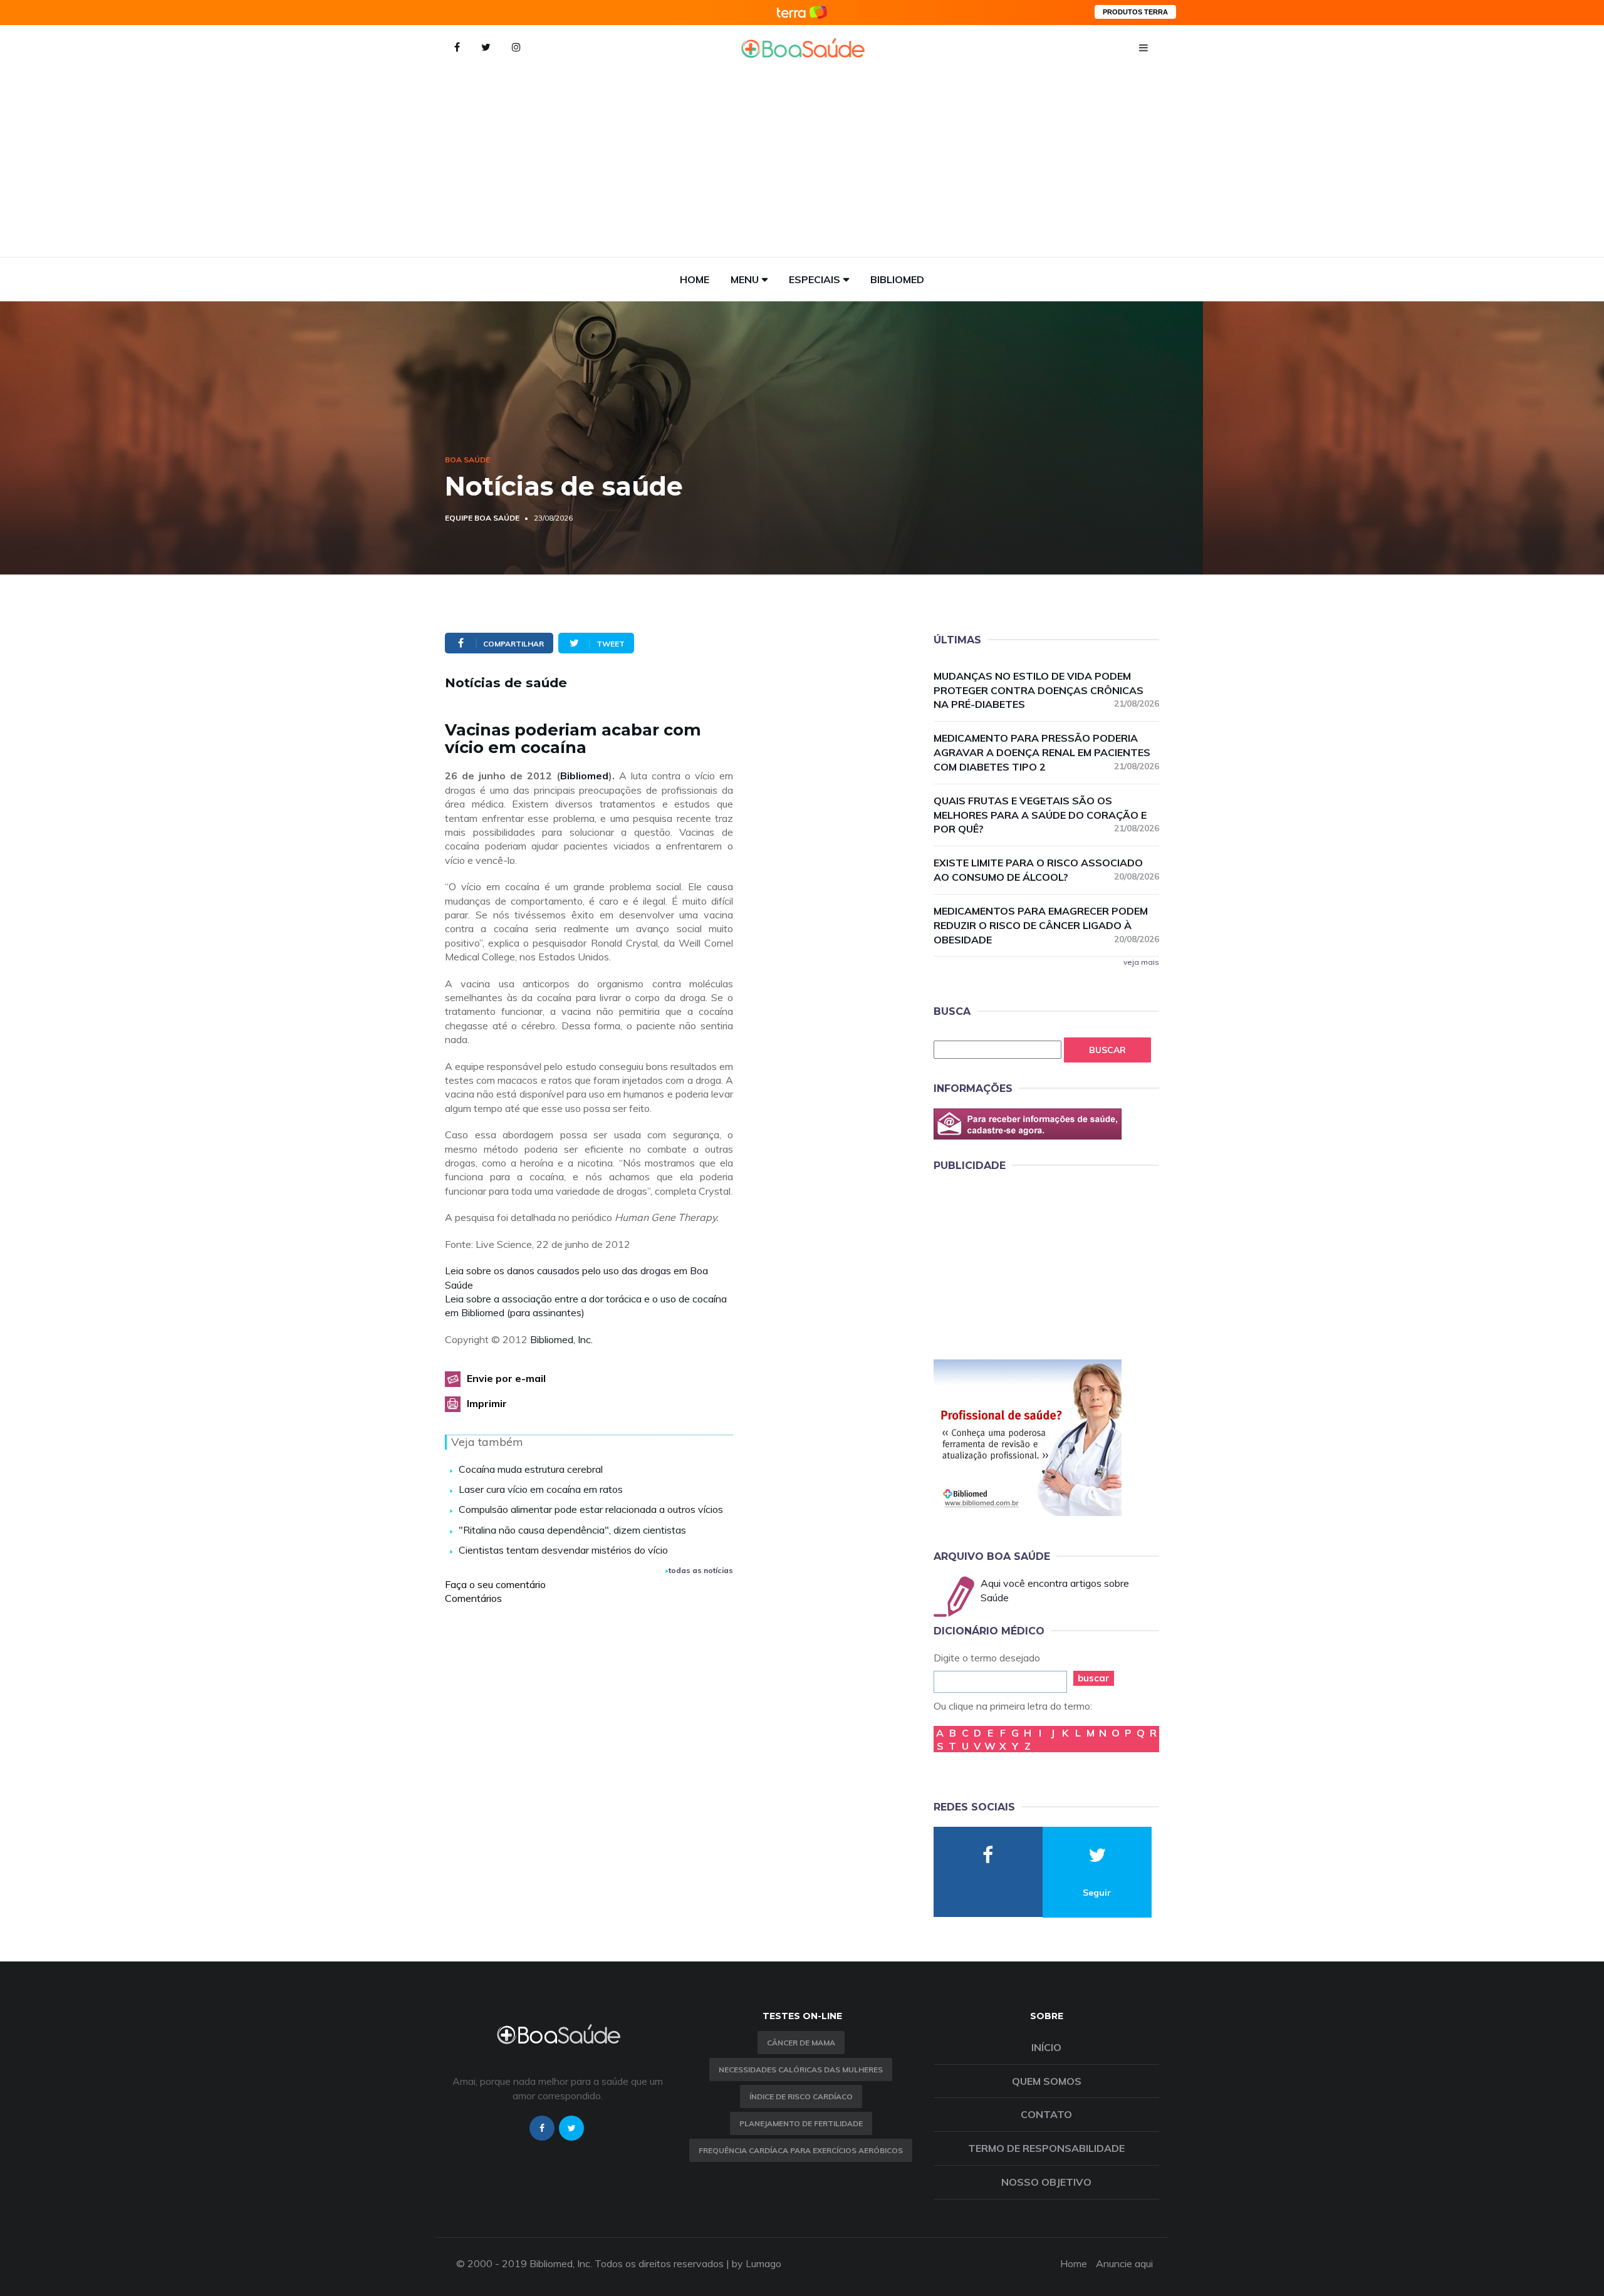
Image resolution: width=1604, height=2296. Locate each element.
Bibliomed (897, 279)
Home (695, 279)
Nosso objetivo (1046, 2182)
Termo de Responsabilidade (1046, 2148)
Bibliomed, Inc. (561, 1339)
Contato (1046, 2114)
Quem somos (1047, 2081)
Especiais (815, 279)
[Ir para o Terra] (802, 12)
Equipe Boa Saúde (482, 518)
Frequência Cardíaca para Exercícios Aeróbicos (801, 2150)
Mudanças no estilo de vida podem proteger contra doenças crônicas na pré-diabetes (1046, 690)
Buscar (1107, 1050)
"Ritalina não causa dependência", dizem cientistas (572, 1530)
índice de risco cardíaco (801, 2096)
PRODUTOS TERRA (1135, 12)
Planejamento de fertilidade (801, 2123)
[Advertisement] (802, 163)
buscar (1094, 1678)
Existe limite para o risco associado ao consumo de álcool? (1046, 870)
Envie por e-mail (506, 1378)
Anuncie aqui (1124, 2263)
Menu (745, 279)
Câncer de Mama (801, 2043)
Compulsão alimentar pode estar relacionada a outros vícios (591, 1509)
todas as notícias (701, 1570)
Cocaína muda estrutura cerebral (531, 1469)
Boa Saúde (467, 460)
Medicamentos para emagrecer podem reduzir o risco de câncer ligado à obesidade (1046, 925)
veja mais (1141, 962)
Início (1046, 2047)
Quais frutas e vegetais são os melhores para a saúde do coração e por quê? (1046, 815)
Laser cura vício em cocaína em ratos (541, 1489)
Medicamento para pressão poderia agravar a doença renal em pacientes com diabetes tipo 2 (1046, 752)
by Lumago (757, 2263)
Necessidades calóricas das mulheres (801, 2070)
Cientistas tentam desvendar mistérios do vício (563, 1550)
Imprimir (487, 1403)
